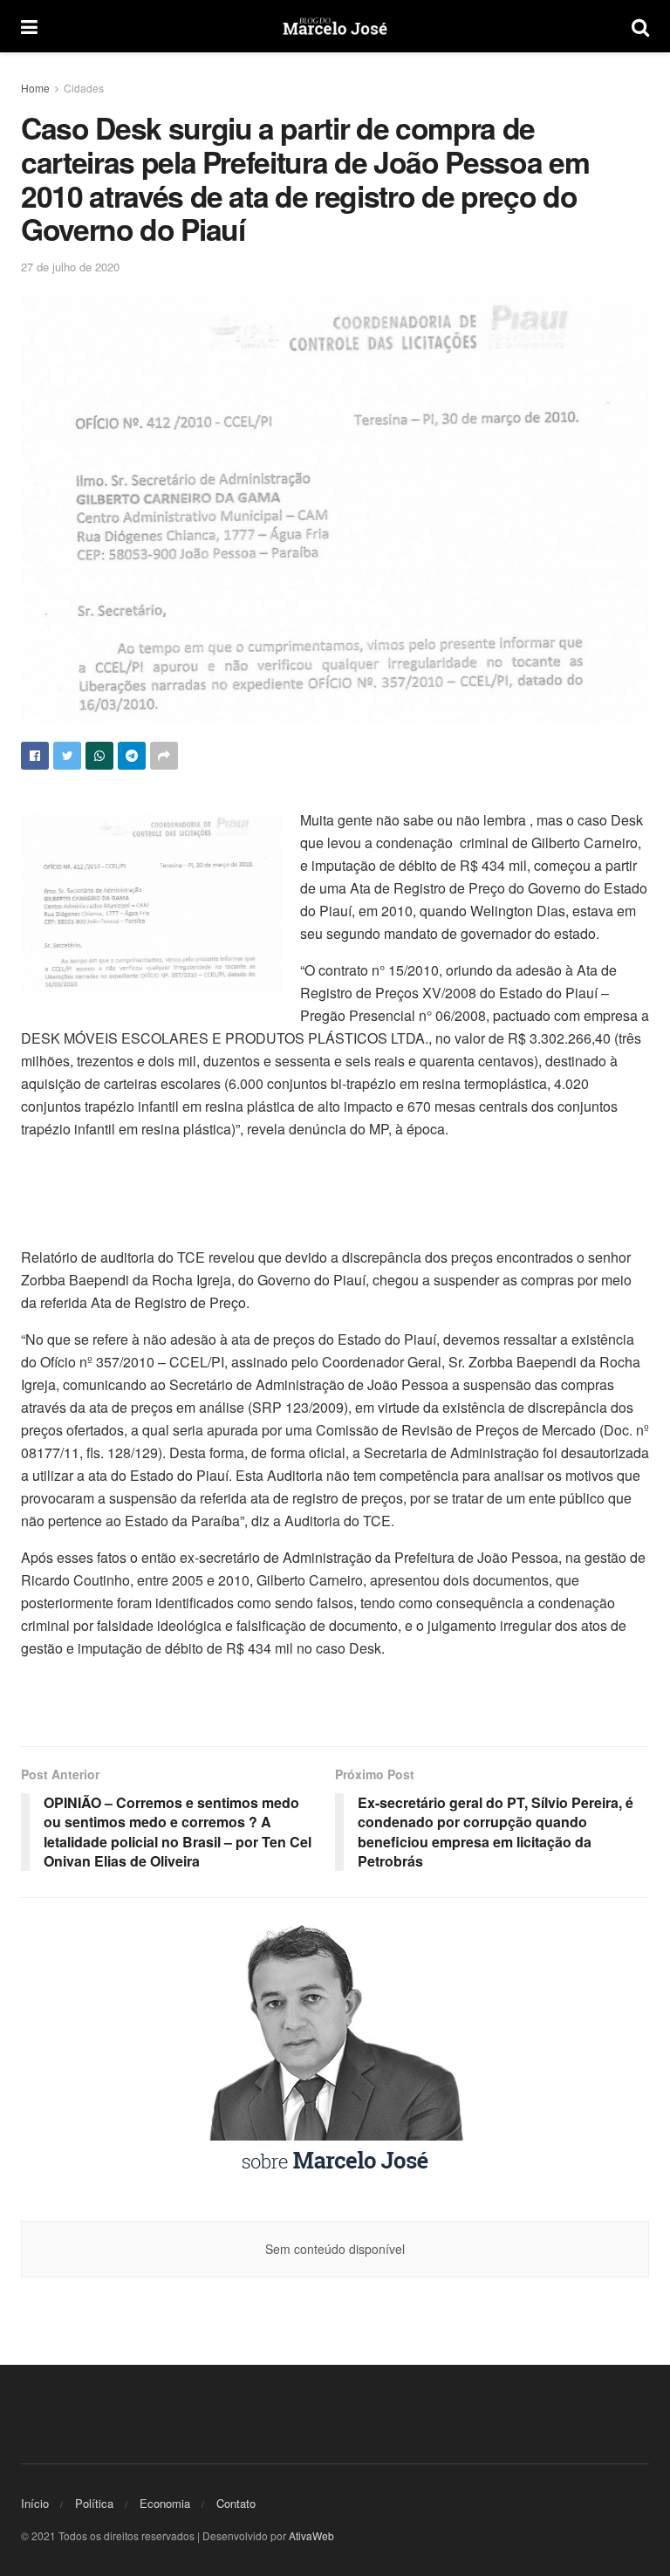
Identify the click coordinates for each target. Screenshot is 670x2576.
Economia (165, 2503)
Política (94, 2503)
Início (35, 2503)
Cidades (84, 88)
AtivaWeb (311, 2535)
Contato (236, 2503)
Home (35, 88)
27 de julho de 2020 (70, 267)
